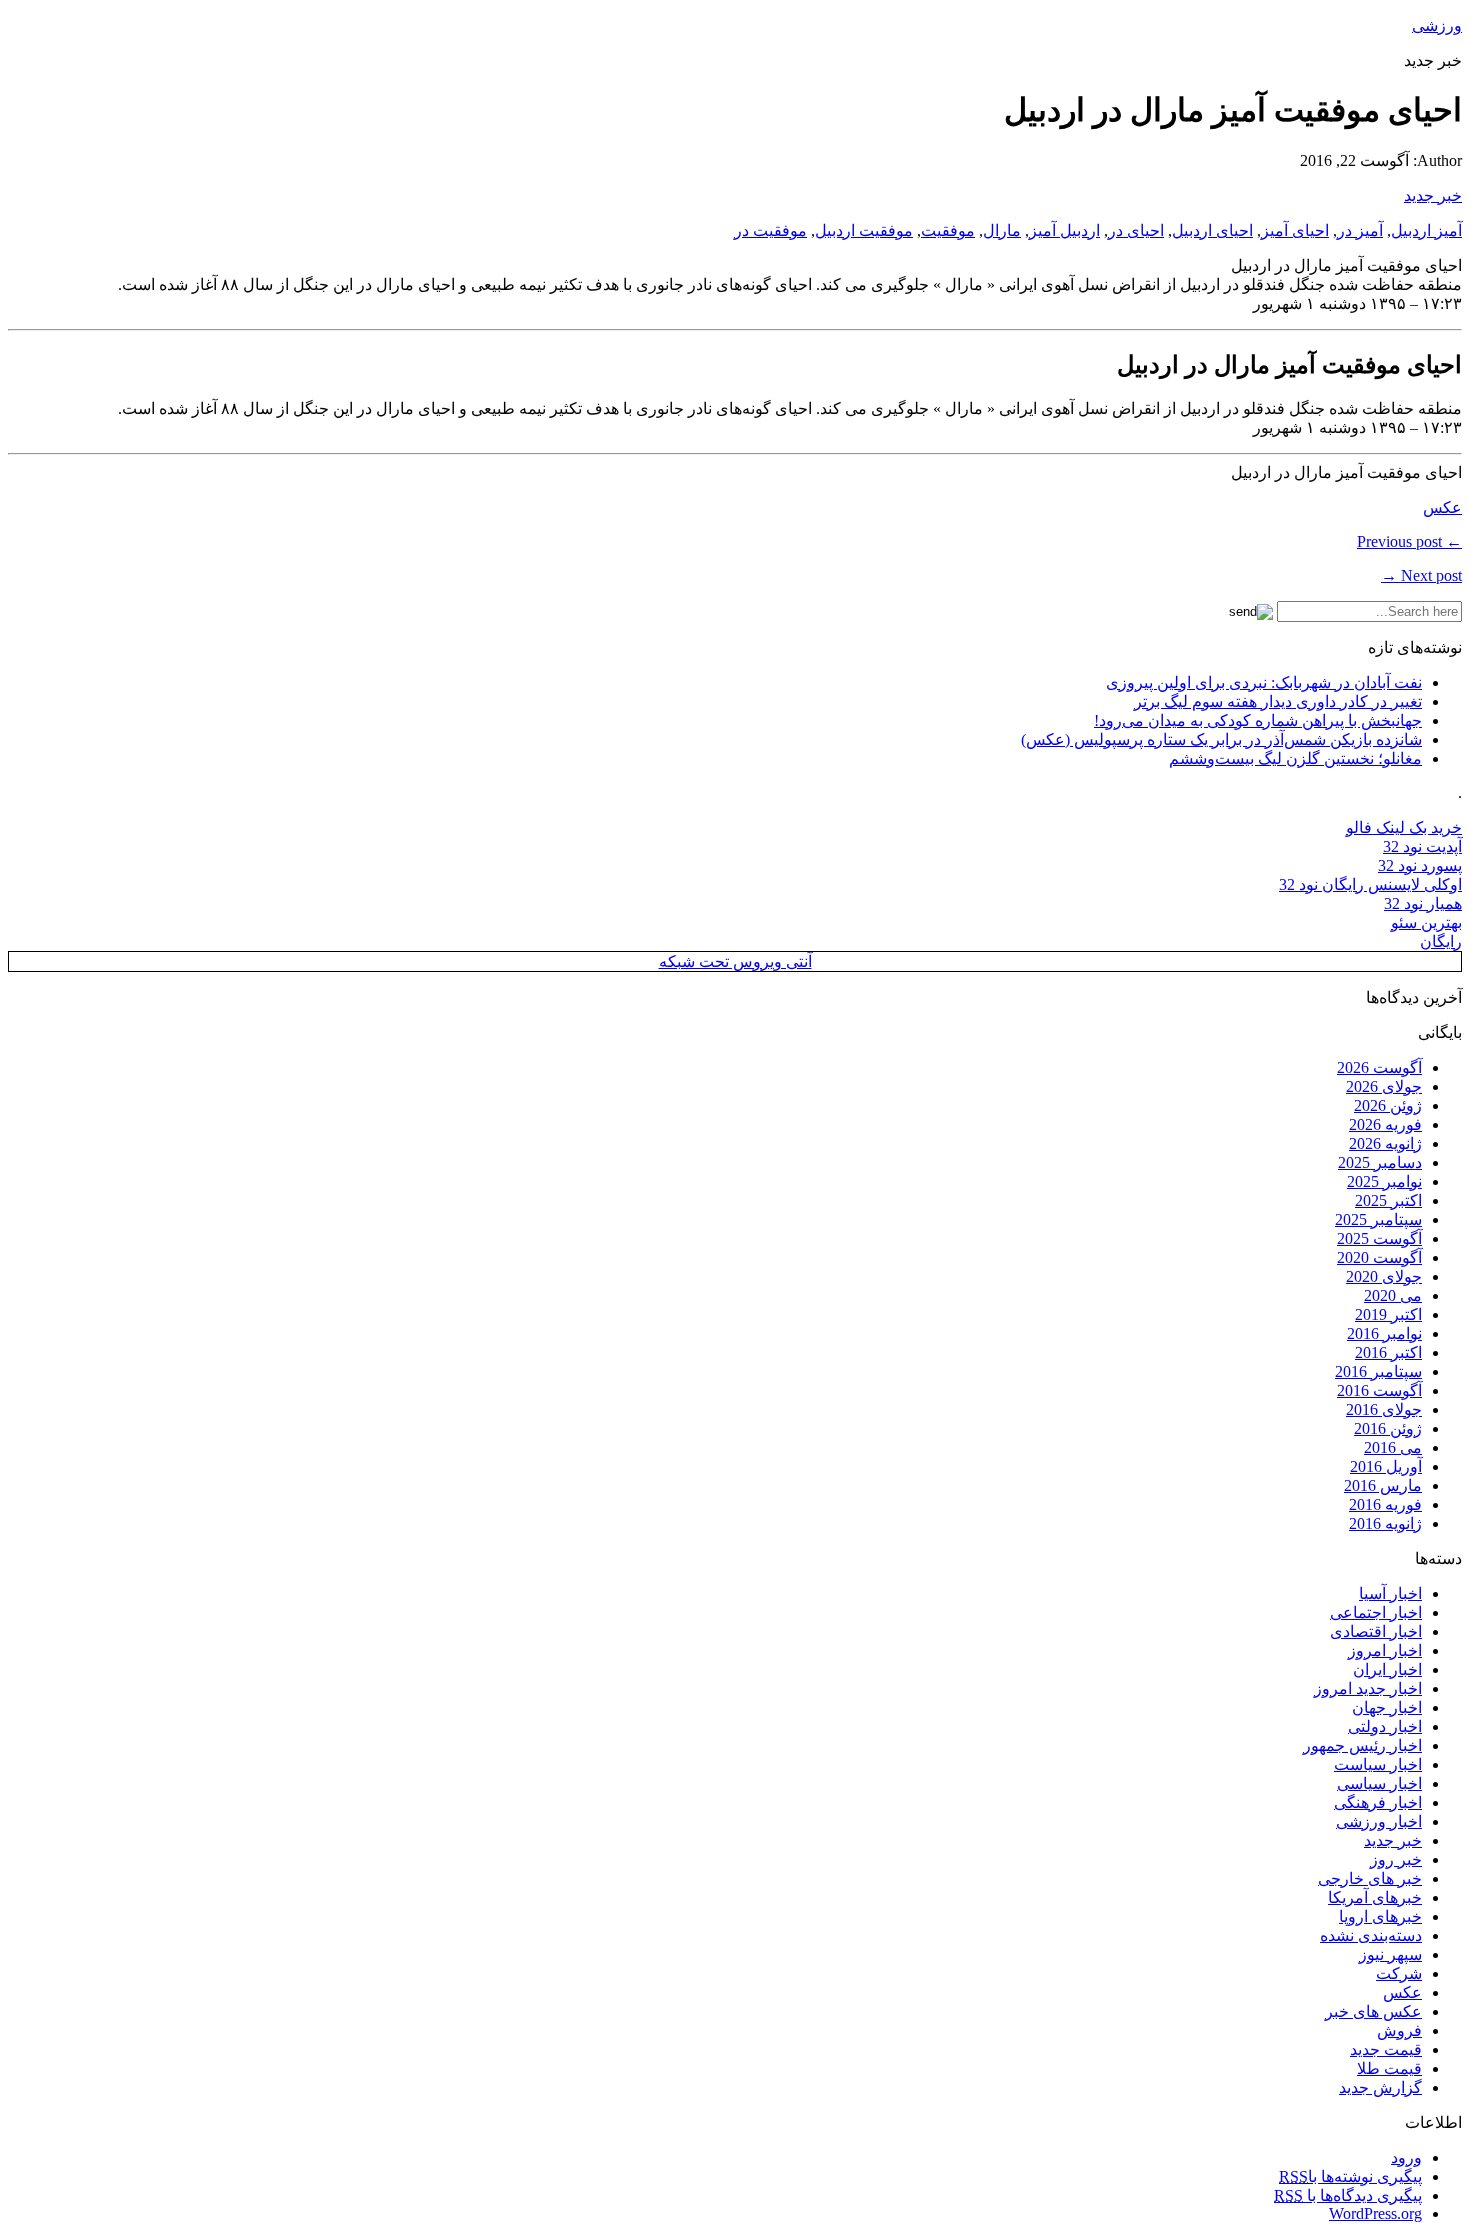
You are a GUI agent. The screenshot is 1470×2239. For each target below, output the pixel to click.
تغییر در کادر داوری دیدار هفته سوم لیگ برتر (1278, 701)
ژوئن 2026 (1388, 1105)
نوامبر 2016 (1384, 1333)
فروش (1399, 2030)
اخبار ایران (1387, 1669)
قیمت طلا (1389, 2068)
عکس (1442, 507)
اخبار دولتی (1385, 1726)
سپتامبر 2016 (1378, 1371)
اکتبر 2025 (1388, 1200)
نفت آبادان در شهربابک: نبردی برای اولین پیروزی (1264, 682)
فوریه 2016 (1385, 1504)
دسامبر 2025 (1380, 1162)
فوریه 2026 (1385, 1124)
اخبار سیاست (1378, 1764)
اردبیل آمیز (1064, 230)
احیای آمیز (1295, 230)
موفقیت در (770, 230)
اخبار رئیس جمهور (1362, 1745)
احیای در (1136, 230)
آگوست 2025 (1379, 1238)
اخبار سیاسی (1379, 1783)
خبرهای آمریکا (1375, 1897)
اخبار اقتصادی (1376, 1631)
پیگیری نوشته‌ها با (1350, 2176)
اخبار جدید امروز (1368, 1688)
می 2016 (1393, 1447)
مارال (1002, 230)
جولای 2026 (1384, 1086)
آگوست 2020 (1379, 1257)
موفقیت (948, 230)
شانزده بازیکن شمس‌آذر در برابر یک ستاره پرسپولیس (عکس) (1221, 739)
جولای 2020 (1384, 1276)
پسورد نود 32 (1420, 865)
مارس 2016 (1383, 1485)
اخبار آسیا (1390, 1593)
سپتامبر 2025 (1378, 1219)
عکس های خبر (1373, 2011)
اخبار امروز (1385, 1650)
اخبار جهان (1387, 1707)
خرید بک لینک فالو (1404, 827)
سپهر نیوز (1390, 1954)
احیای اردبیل (1212, 230)
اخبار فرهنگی (1378, 1802)
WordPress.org (1375, 2213)
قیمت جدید (1386, 2049)
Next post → (1421, 575)
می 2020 (1393, 1295)
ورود (1406, 2157)
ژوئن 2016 (1388, 1428)
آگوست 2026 (1379, 1067)
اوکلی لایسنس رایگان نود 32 (1370, 884)
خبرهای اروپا (1380, 1916)
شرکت (1399, 1973)
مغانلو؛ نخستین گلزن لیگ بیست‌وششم (1295, 758)
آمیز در (1360, 230)
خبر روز (1396, 1859)
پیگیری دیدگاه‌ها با (1348, 2195)
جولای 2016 (1384, 1409)
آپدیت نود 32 (1422, 846)
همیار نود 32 (1423, 903)
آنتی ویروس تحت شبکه (735, 961)
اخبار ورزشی (1379, 1821)
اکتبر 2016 (1388, 1352)
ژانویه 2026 (1385, 1143)
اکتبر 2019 (1388, 1314)
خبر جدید (1433, 195)
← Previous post (1409, 541)
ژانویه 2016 (1385, 1523)
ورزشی (1437, 25)
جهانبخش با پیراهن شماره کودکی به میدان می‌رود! (1258, 720)
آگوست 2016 (1379, 1390)
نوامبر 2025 (1384, 1181)
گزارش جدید (1380, 2087)
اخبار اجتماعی (1376, 1612)
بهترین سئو (1426, 922)
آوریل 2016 (1386, 1466)
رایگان (1441, 941)
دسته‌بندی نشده (1371, 1935)
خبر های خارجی (1370, 1878)
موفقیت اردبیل (864, 230)
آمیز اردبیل (1426, 230)
